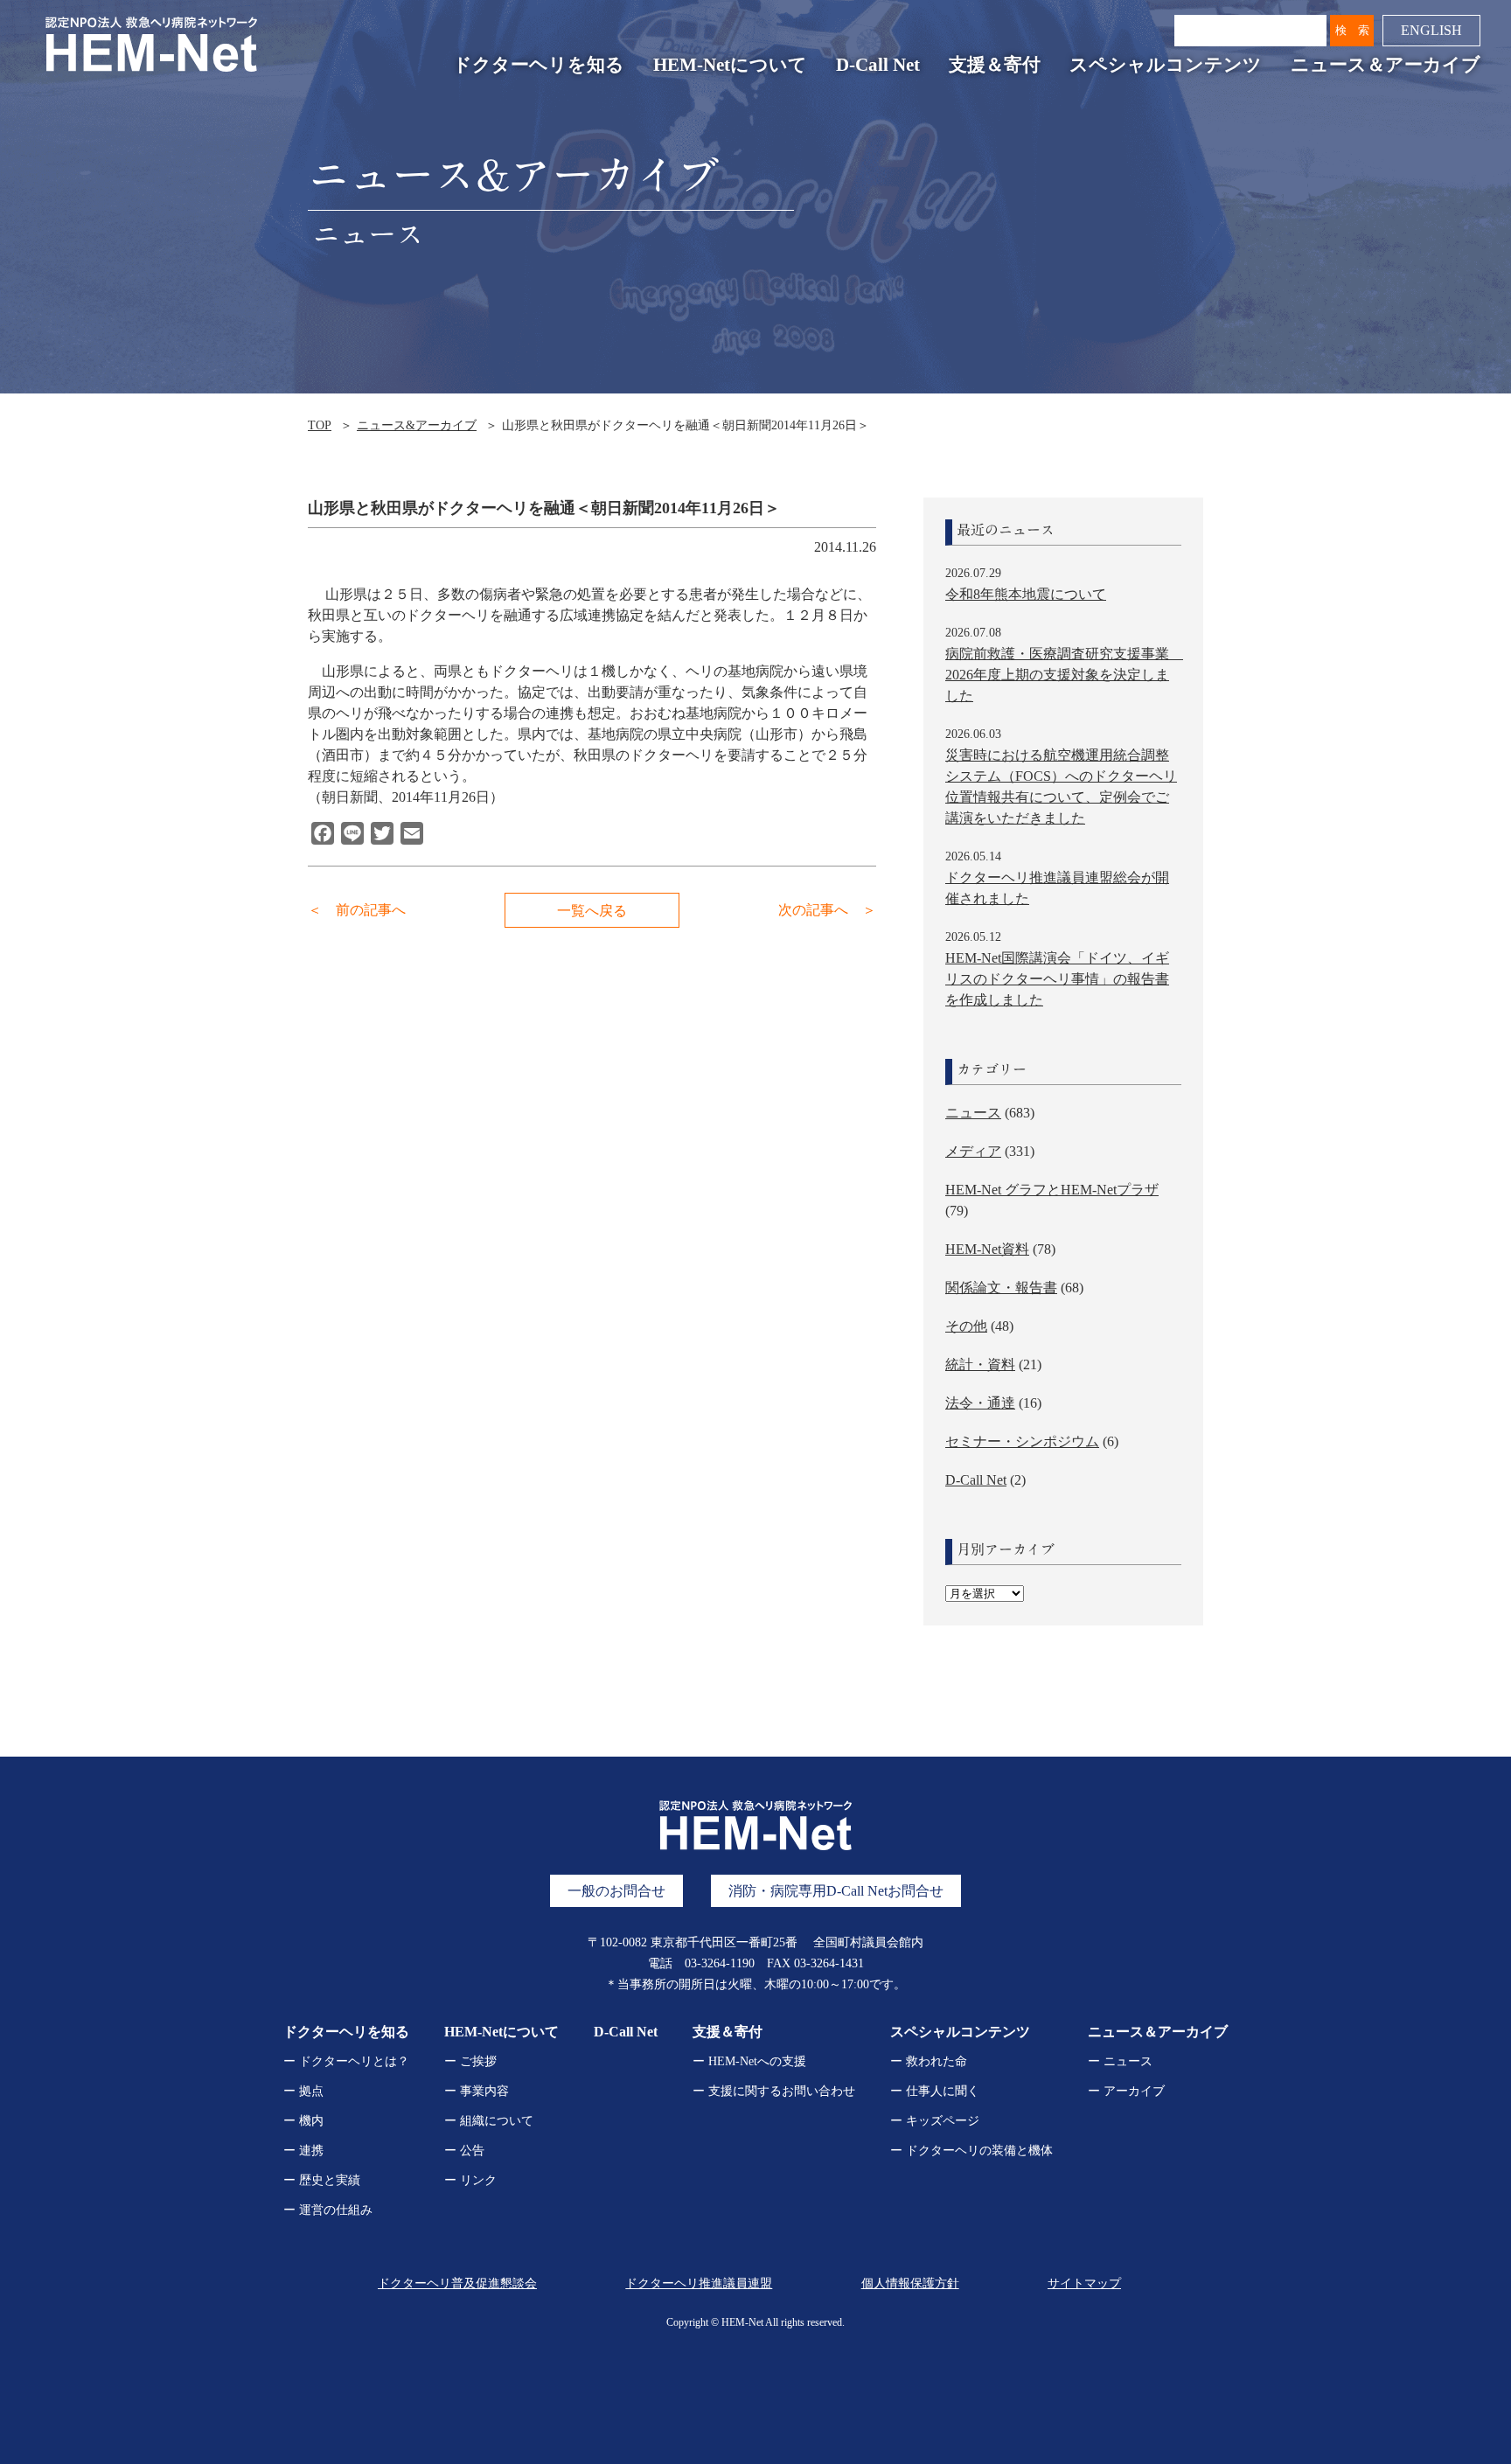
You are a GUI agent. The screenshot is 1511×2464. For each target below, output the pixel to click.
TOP (320, 425)
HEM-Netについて (730, 65)
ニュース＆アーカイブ (1386, 65)
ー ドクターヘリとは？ (346, 2061)
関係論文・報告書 (1001, 1288)
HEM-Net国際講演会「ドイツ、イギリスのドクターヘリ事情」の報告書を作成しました (1057, 979)
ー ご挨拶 (470, 2061)
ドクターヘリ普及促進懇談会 (457, 2283)
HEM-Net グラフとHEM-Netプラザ (1052, 1190)
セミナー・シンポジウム (1022, 1441)
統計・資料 (980, 1364)
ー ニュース (1120, 2061)
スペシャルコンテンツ (1166, 65)
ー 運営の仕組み (328, 2210)
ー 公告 (464, 2151)
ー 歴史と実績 (322, 2180)
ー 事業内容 (477, 2091)
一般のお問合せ (616, 1891)
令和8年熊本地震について (1026, 594)
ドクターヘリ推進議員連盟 (699, 2283)
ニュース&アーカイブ (417, 425)
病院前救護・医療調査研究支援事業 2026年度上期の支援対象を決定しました (1064, 675)
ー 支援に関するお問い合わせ (774, 2091)
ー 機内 (303, 2121)
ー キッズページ (935, 2121)
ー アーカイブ (1126, 2091)
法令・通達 (980, 1403)
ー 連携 (303, 2151)
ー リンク (470, 2180)
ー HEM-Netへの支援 (749, 2061)
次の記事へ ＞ (827, 910)
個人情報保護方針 (910, 2283)
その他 (966, 1326)
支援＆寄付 (995, 65)
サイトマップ (1084, 2283)
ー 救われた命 (929, 2061)
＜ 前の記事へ (357, 910)
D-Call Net (878, 65)
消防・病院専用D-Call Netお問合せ (836, 1891)
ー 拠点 (303, 2091)
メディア (973, 1151)
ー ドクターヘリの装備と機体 (971, 2151)
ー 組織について (489, 2121)
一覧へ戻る (592, 911)
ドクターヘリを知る (539, 65)
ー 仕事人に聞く (935, 2091)
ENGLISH (1431, 30)
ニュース (973, 1113)
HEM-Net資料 (987, 1249)
